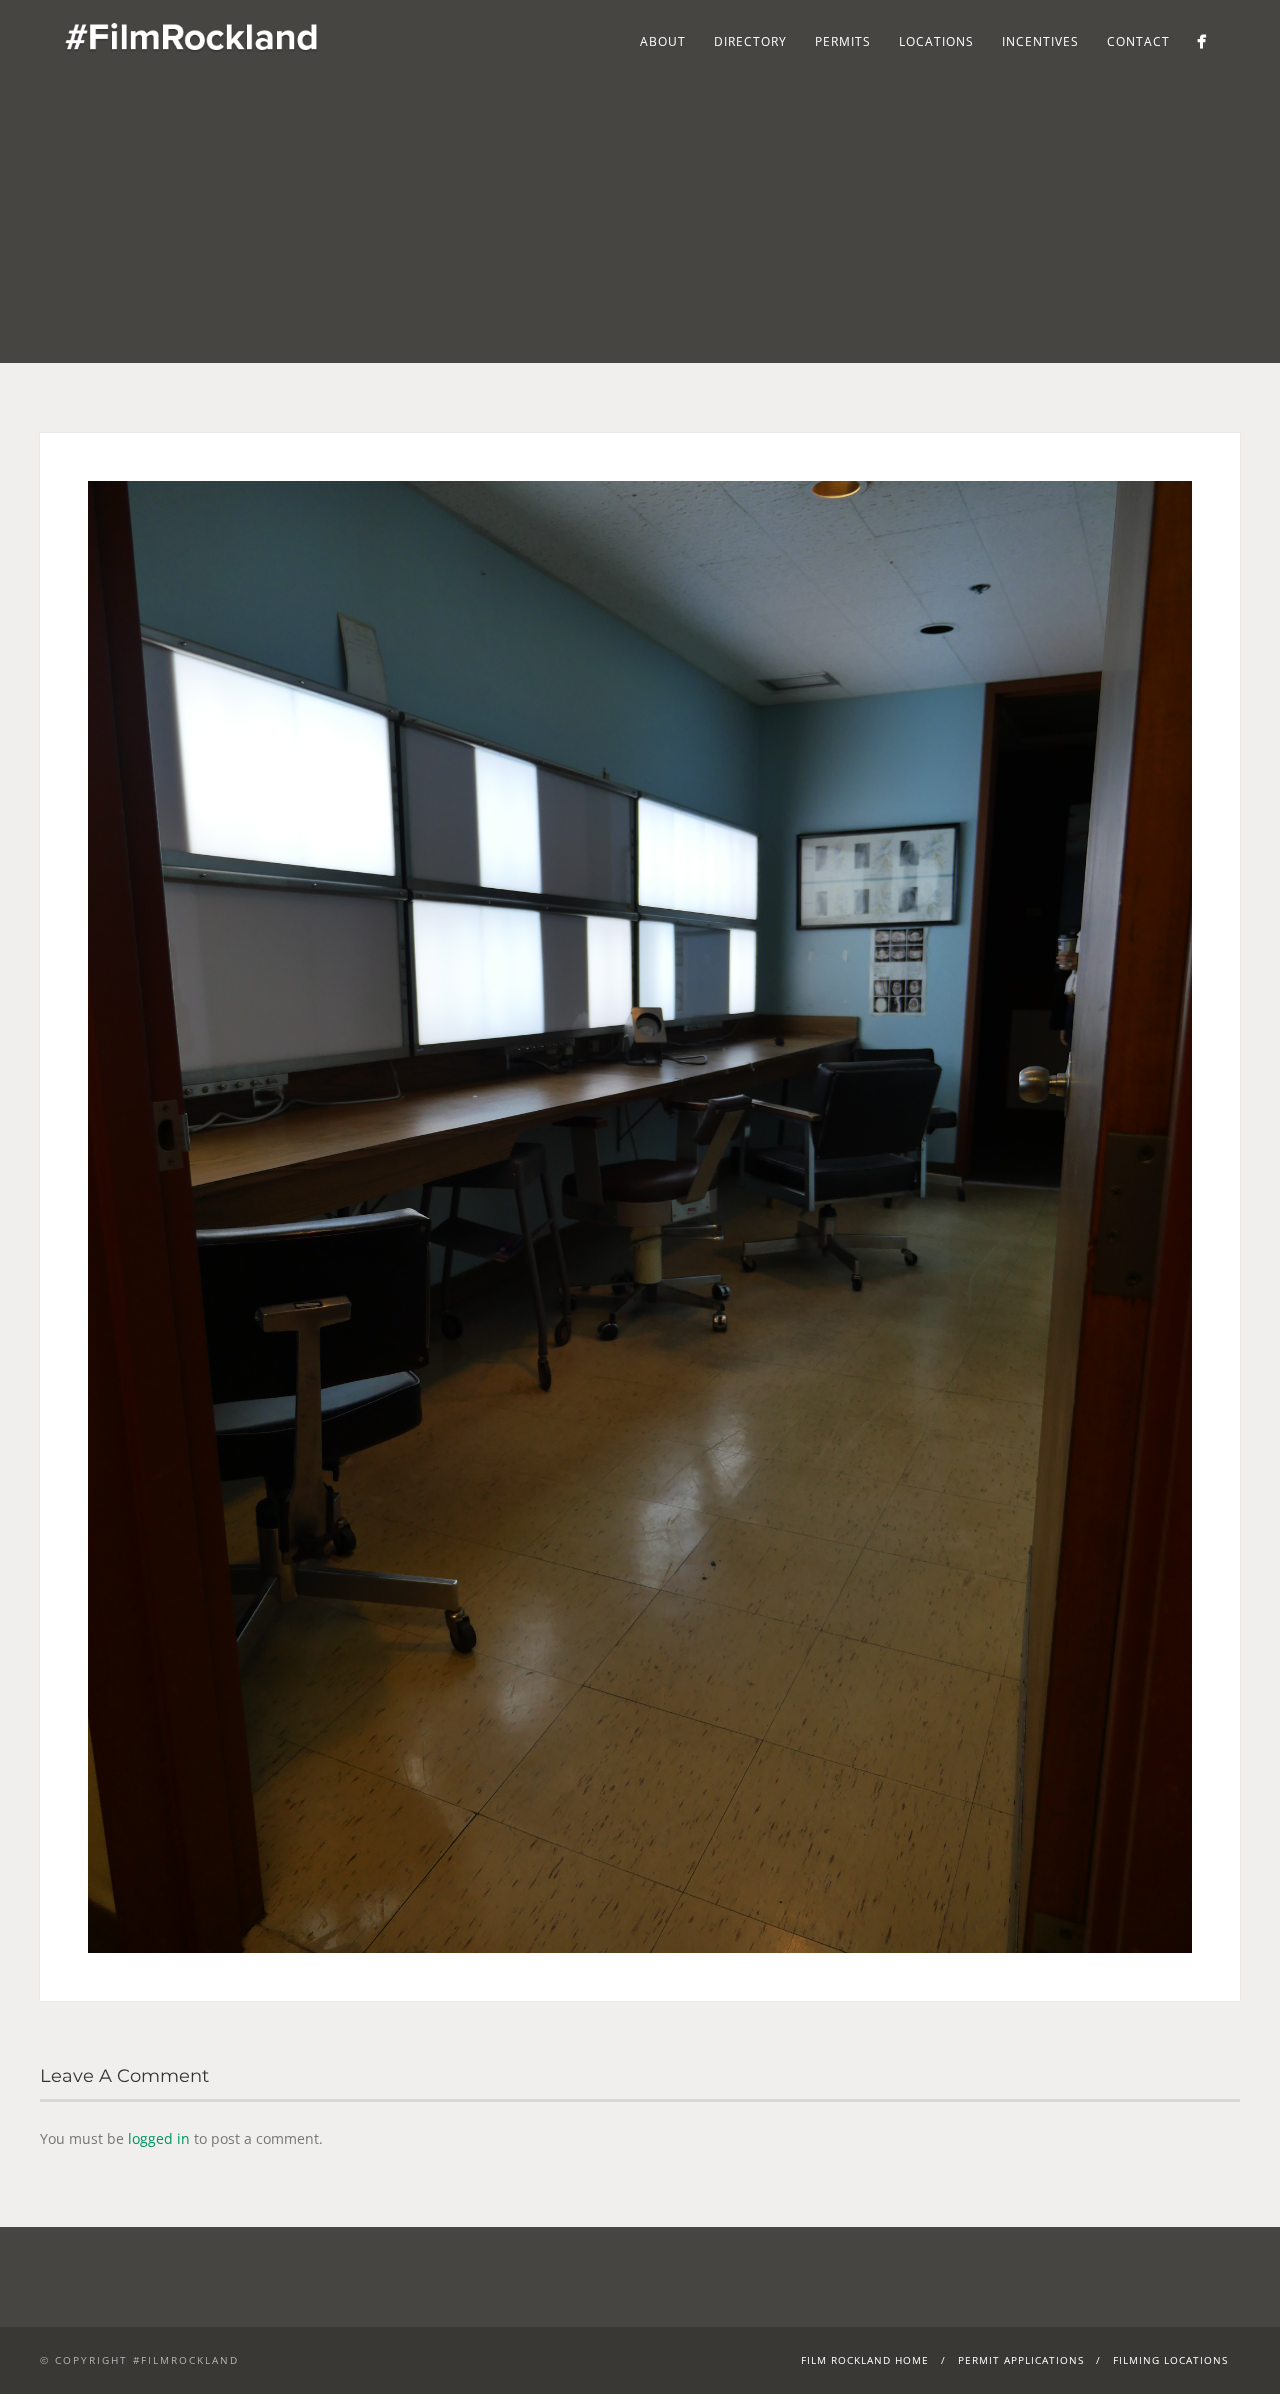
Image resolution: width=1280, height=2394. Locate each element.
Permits (843, 41)
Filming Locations (1170, 2360)
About (663, 41)
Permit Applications (1021, 2360)
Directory (750, 41)
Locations (936, 41)
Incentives (1040, 41)
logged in (159, 2138)
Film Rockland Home (865, 2360)
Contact (1138, 41)
